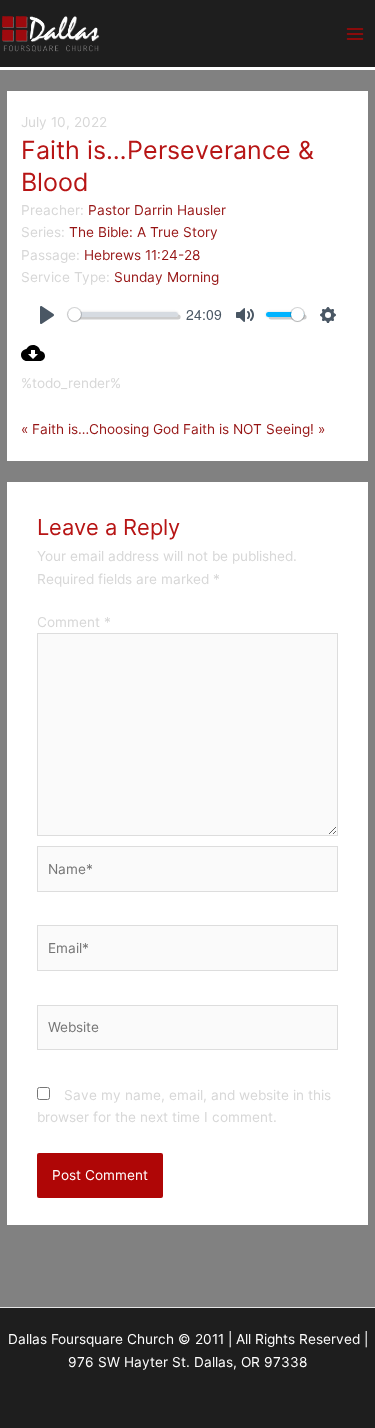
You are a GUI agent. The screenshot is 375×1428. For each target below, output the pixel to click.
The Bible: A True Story (143, 232)
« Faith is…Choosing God (100, 429)
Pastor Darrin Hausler (157, 210)
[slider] (123, 314)
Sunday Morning (166, 277)
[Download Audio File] (33, 360)
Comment (74, 622)
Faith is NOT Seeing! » (254, 429)
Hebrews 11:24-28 (142, 255)
